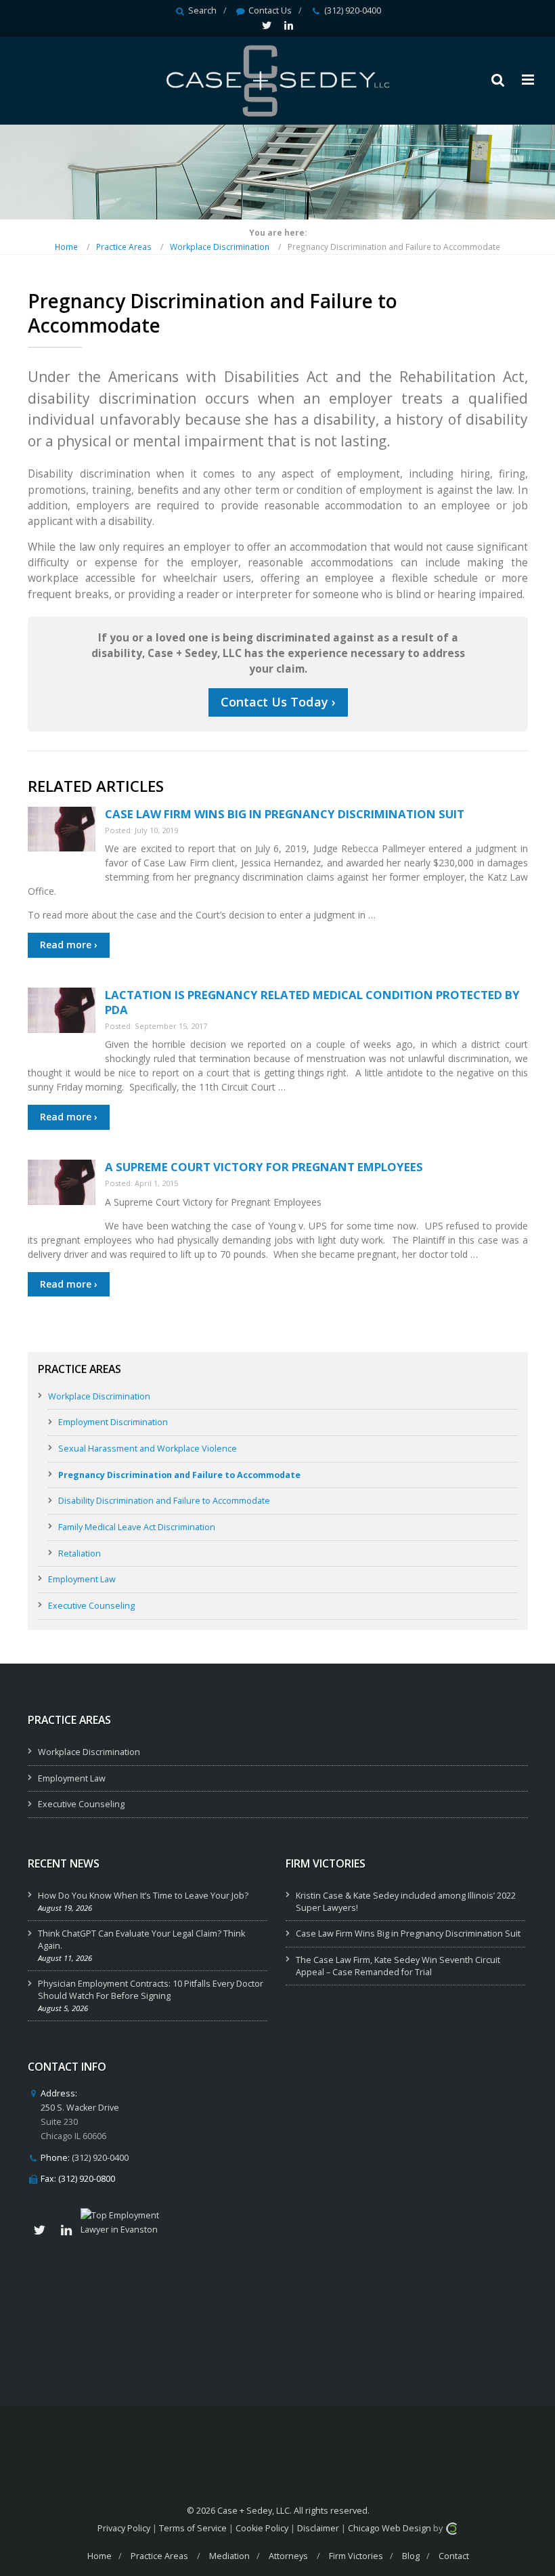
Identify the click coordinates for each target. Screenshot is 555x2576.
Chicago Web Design (390, 2528)
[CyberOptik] (451, 2528)
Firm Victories (356, 2556)
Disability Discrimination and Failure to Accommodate (164, 1501)
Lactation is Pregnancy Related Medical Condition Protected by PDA (312, 1002)
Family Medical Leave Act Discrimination (137, 1527)
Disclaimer (318, 2528)
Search (202, 10)
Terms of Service (193, 2528)
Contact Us (270, 10)
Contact (454, 2556)
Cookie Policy (262, 2528)
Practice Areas (124, 247)
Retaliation (80, 1554)
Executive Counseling (91, 1606)
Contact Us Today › (278, 702)
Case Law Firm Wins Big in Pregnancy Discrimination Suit (285, 814)
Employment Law (82, 1579)
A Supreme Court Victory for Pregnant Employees (264, 1167)
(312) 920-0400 (353, 10)
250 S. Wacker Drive (80, 2108)
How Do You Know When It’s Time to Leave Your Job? (143, 1896)
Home (66, 247)
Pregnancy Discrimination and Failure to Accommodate (179, 1475)
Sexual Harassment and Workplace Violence (148, 1449)
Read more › (69, 945)
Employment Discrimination (113, 1422)
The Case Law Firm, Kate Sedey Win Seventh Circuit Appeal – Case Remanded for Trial (398, 1966)
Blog (411, 2556)
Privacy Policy (124, 2528)
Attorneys (288, 2556)
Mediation (229, 2556)
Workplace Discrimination (220, 247)
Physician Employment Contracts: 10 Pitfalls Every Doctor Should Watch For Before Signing (151, 1990)
